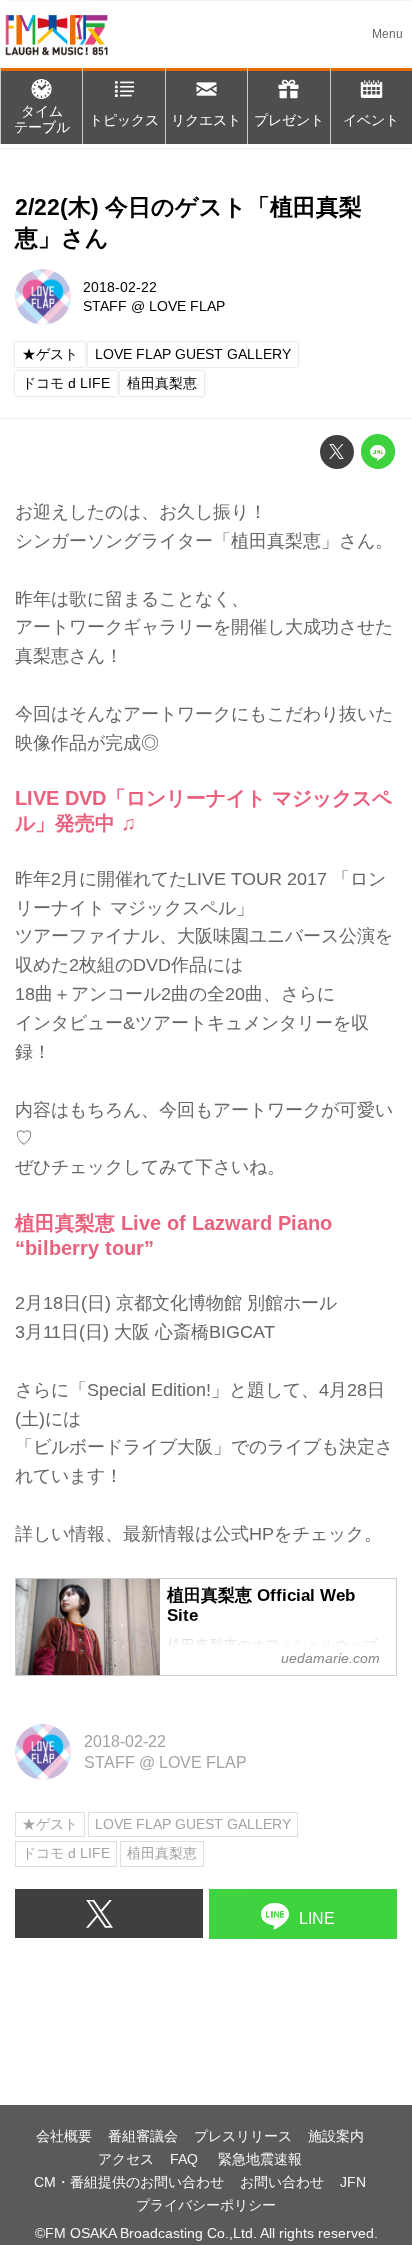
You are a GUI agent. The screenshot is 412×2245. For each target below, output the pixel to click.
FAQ (186, 2159)
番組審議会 (143, 2136)
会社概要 (64, 2136)
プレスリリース (243, 2136)
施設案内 (336, 2136)
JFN (353, 2182)
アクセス (126, 2159)
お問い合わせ (282, 2182)
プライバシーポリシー (206, 2205)
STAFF (105, 306)
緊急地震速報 (260, 2159)
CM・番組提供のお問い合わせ (129, 2182)
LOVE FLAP (187, 306)
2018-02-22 (120, 287)
